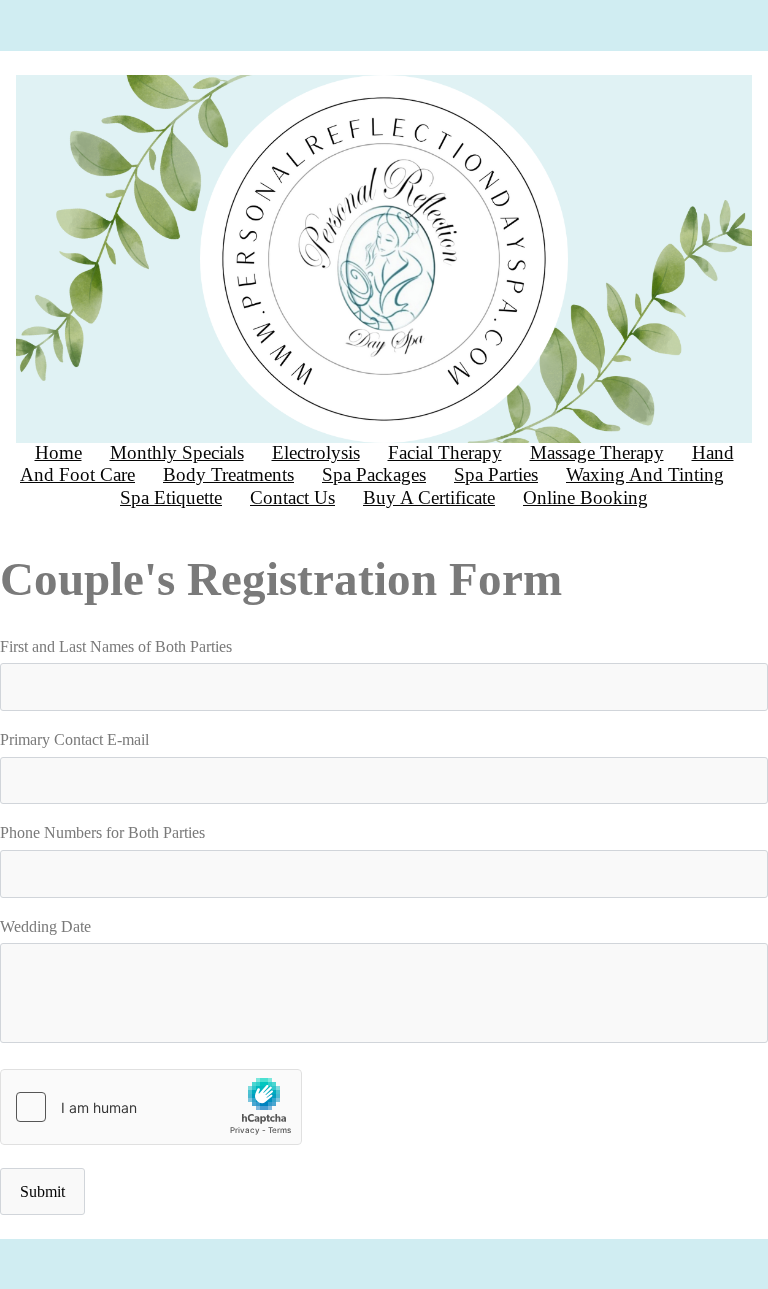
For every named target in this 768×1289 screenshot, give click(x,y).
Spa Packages (374, 474)
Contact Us (292, 497)
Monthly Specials (177, 452)
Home (58, 452)
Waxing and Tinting (645, 474)
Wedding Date (45, 926)
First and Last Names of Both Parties (116, 646)
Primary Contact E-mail (74, 739)
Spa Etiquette (171, 497)
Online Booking (585, 497)
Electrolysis (316, 452)
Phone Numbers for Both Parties (102, 832)
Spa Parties (496, 474)
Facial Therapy (445, 452)
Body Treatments (228, 474)
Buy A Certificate (429, 497)
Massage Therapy (597, 452)
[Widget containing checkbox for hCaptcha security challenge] (151, 1107)
